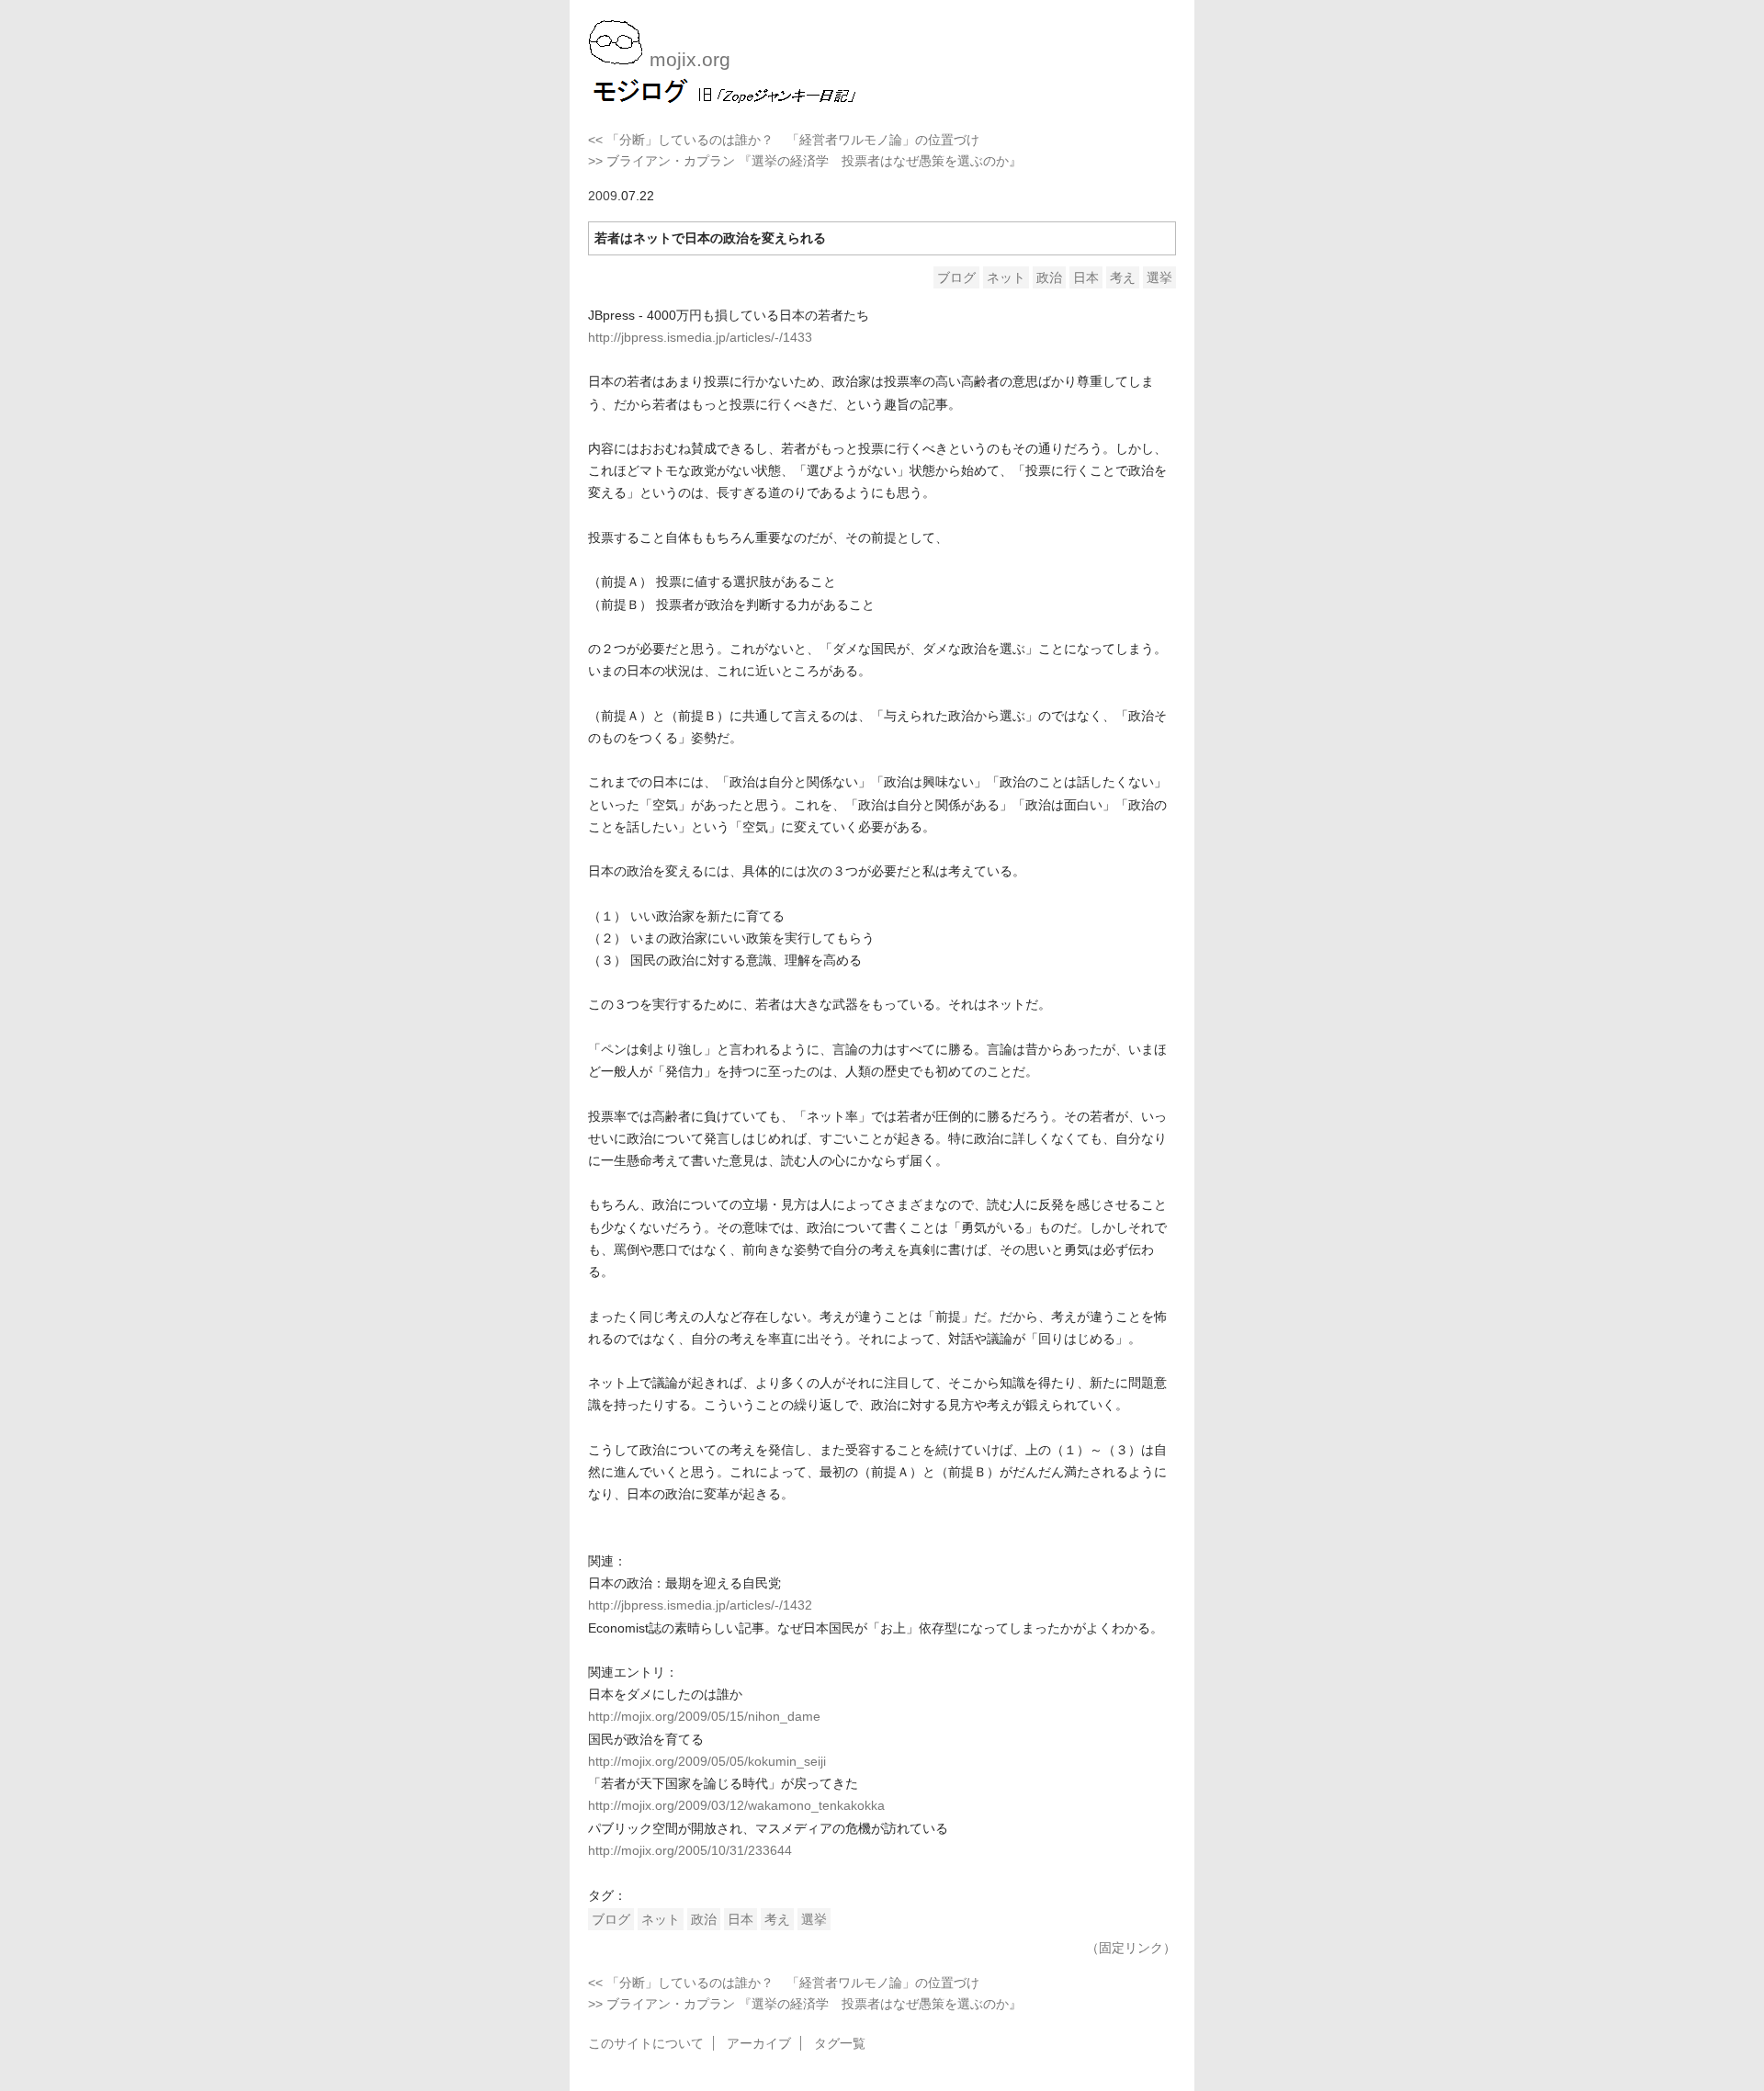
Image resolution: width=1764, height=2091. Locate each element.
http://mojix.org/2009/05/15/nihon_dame (704, 1716)
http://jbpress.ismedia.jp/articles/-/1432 (700, 1605)
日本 (1086, 277)
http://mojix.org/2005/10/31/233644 (690, 1850)
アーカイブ (759, 2043)
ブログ (956, 277)
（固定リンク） (1131, 1948)
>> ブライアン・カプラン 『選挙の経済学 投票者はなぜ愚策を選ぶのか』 (805, 161)
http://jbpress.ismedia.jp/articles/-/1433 (700, 337)
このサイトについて (646, 2043)
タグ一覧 (840, 2043)
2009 (603, 196)
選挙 (1159, 277)
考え (1123, 277)
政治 (1049, 277)
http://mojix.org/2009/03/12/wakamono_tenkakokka (736, 1805)
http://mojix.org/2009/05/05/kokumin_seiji (707, 1761)
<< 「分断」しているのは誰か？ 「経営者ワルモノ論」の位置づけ (784, 140)
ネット (1006, 277)
